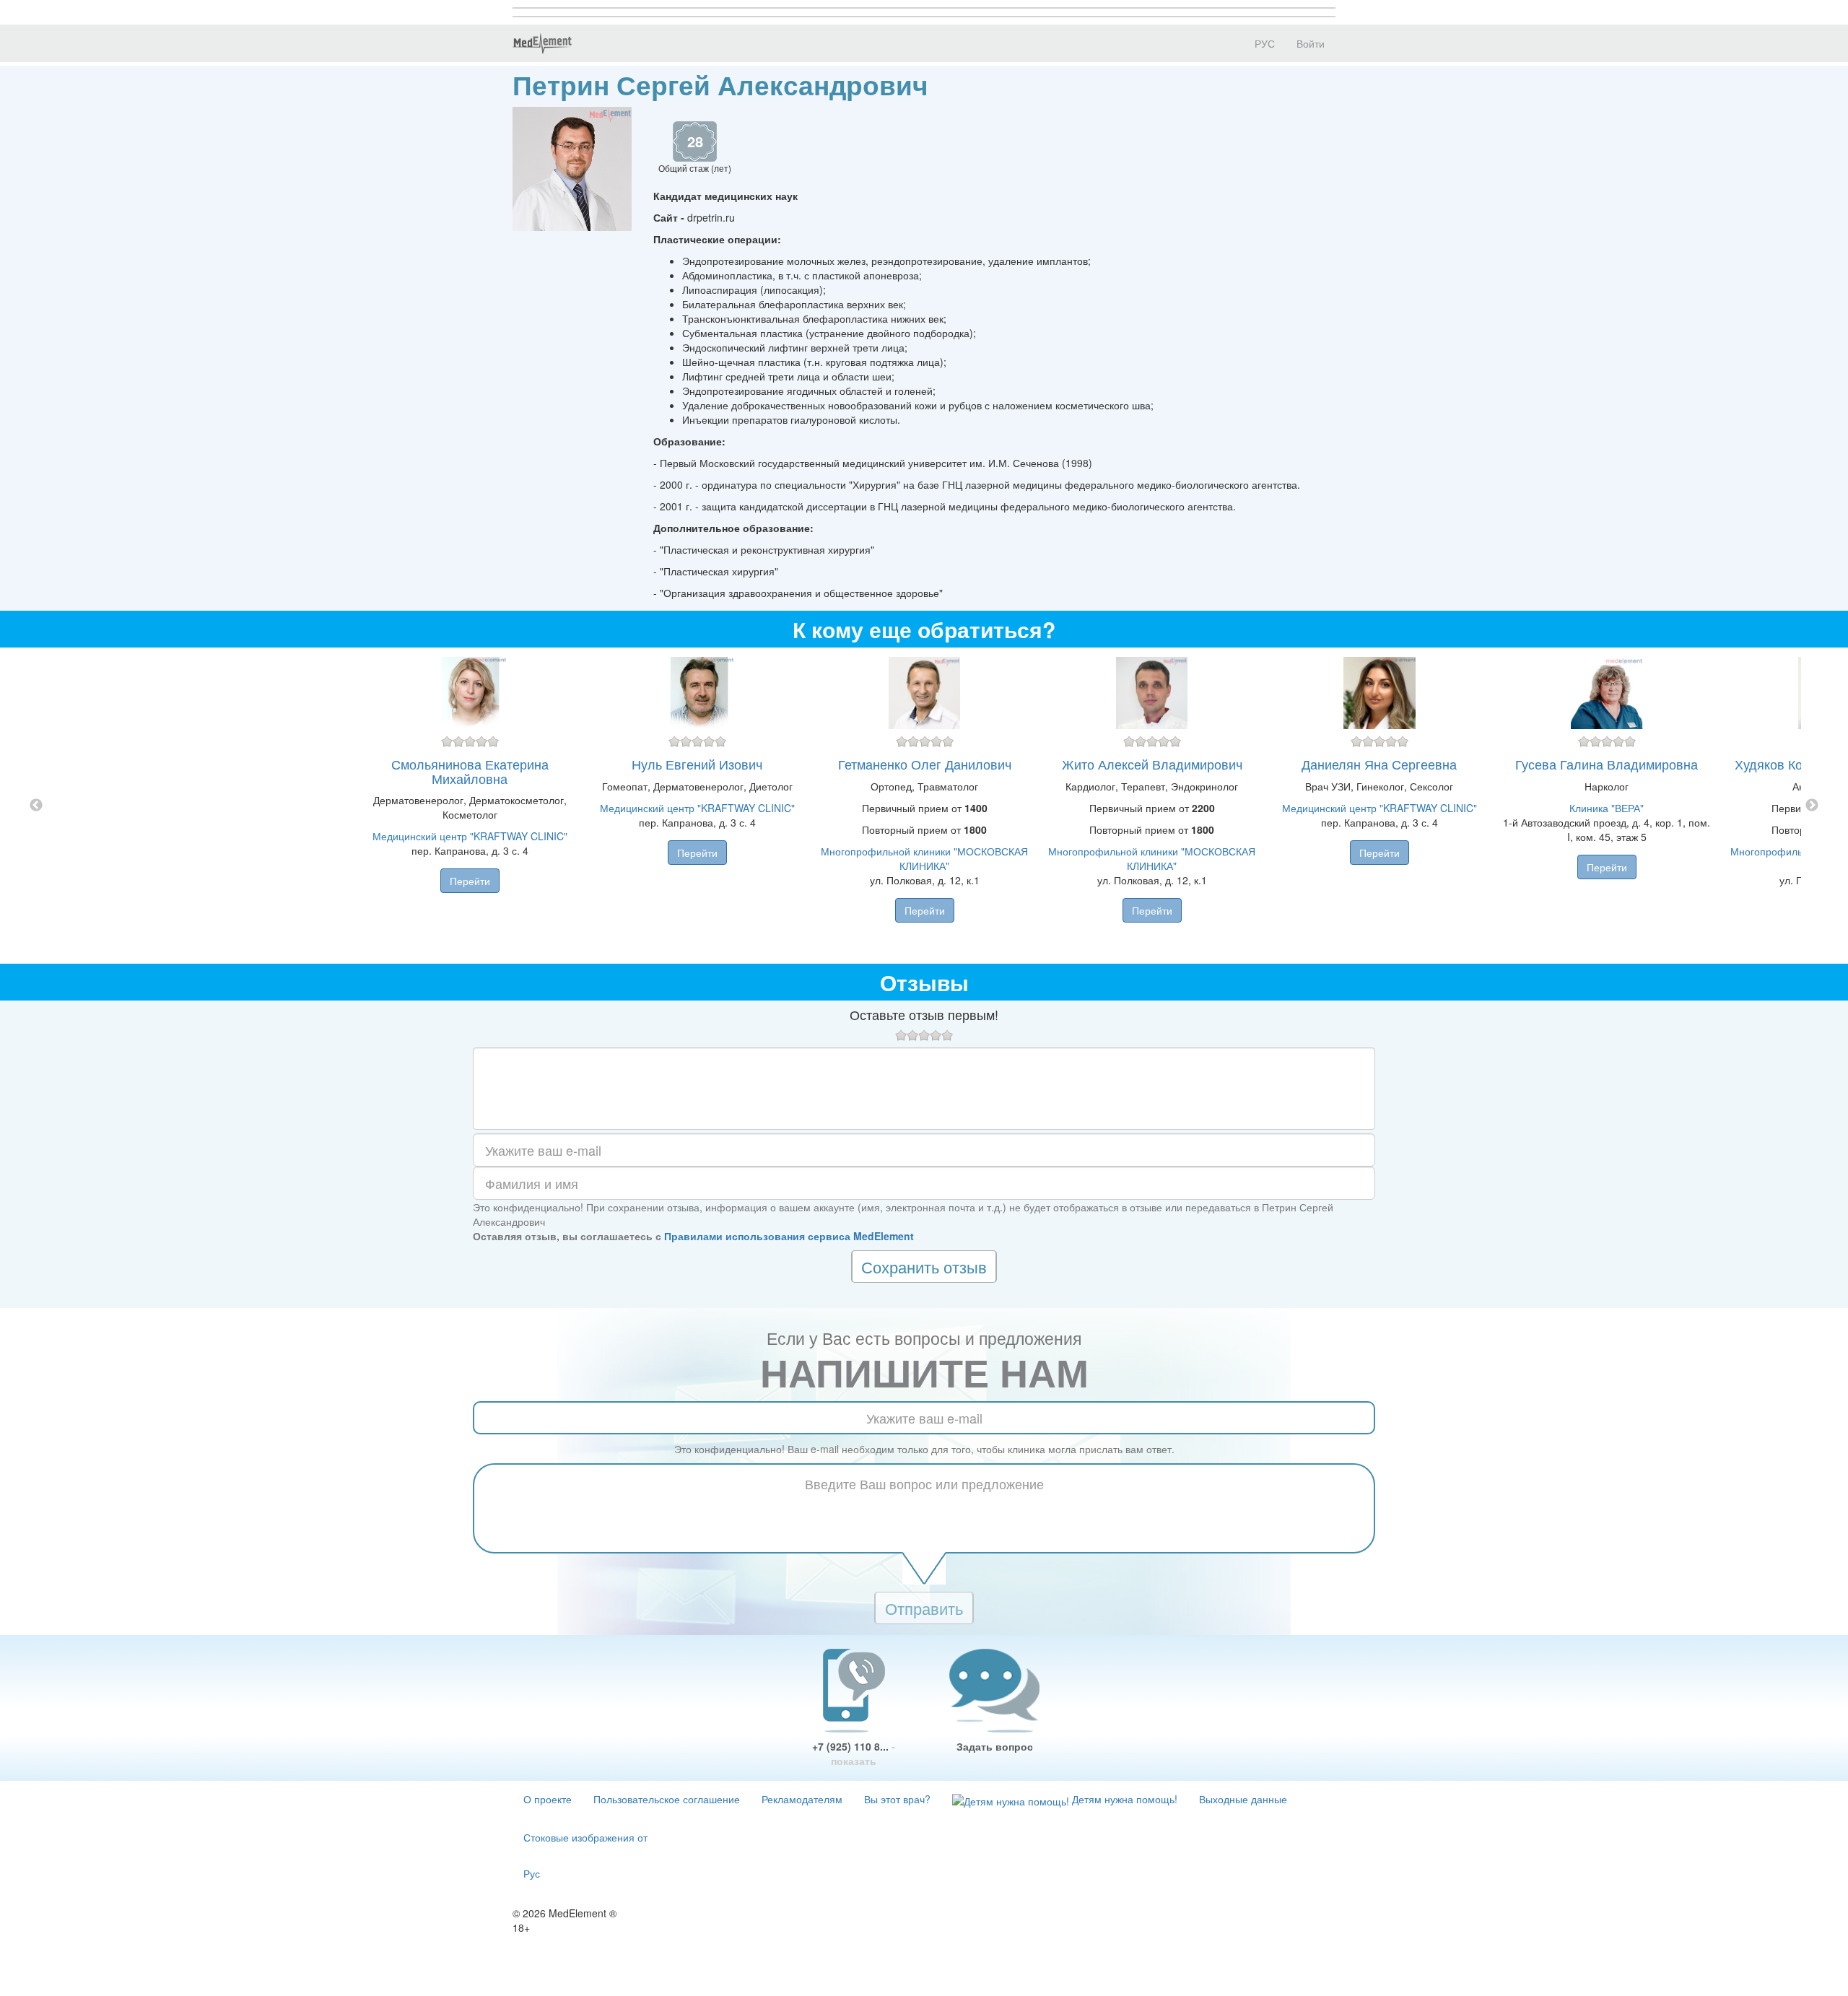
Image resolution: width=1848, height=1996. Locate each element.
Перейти (470, 881)
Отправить (924, 1608)
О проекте (548, 1799)
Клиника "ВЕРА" (1607, 808)
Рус (532, 1873)
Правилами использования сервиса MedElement (789, 1236)
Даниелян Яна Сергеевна (1379, 764)
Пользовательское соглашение (667, 1799)
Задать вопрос (995, 1746)
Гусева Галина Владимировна (1607, 764)
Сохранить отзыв (924, 1267)
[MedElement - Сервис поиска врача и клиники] (542, 43)
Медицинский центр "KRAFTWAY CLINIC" (470, 836)
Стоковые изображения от (585, 1837)
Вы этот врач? (897, 1799)
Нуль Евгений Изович (697, 764)
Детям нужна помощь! (1123, 1799)
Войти (1311, 43)
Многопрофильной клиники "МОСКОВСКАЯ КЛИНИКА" (924, 858)
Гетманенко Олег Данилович (925, 764)
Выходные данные (1243, 1799)
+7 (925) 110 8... (854, 1753)
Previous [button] (36, 806)
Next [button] (1812, 806)
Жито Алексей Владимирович (1152, 764)
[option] (924, 806)
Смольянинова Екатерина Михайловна (470, 771)
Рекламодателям (802, 1799)
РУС (1263, 43)
